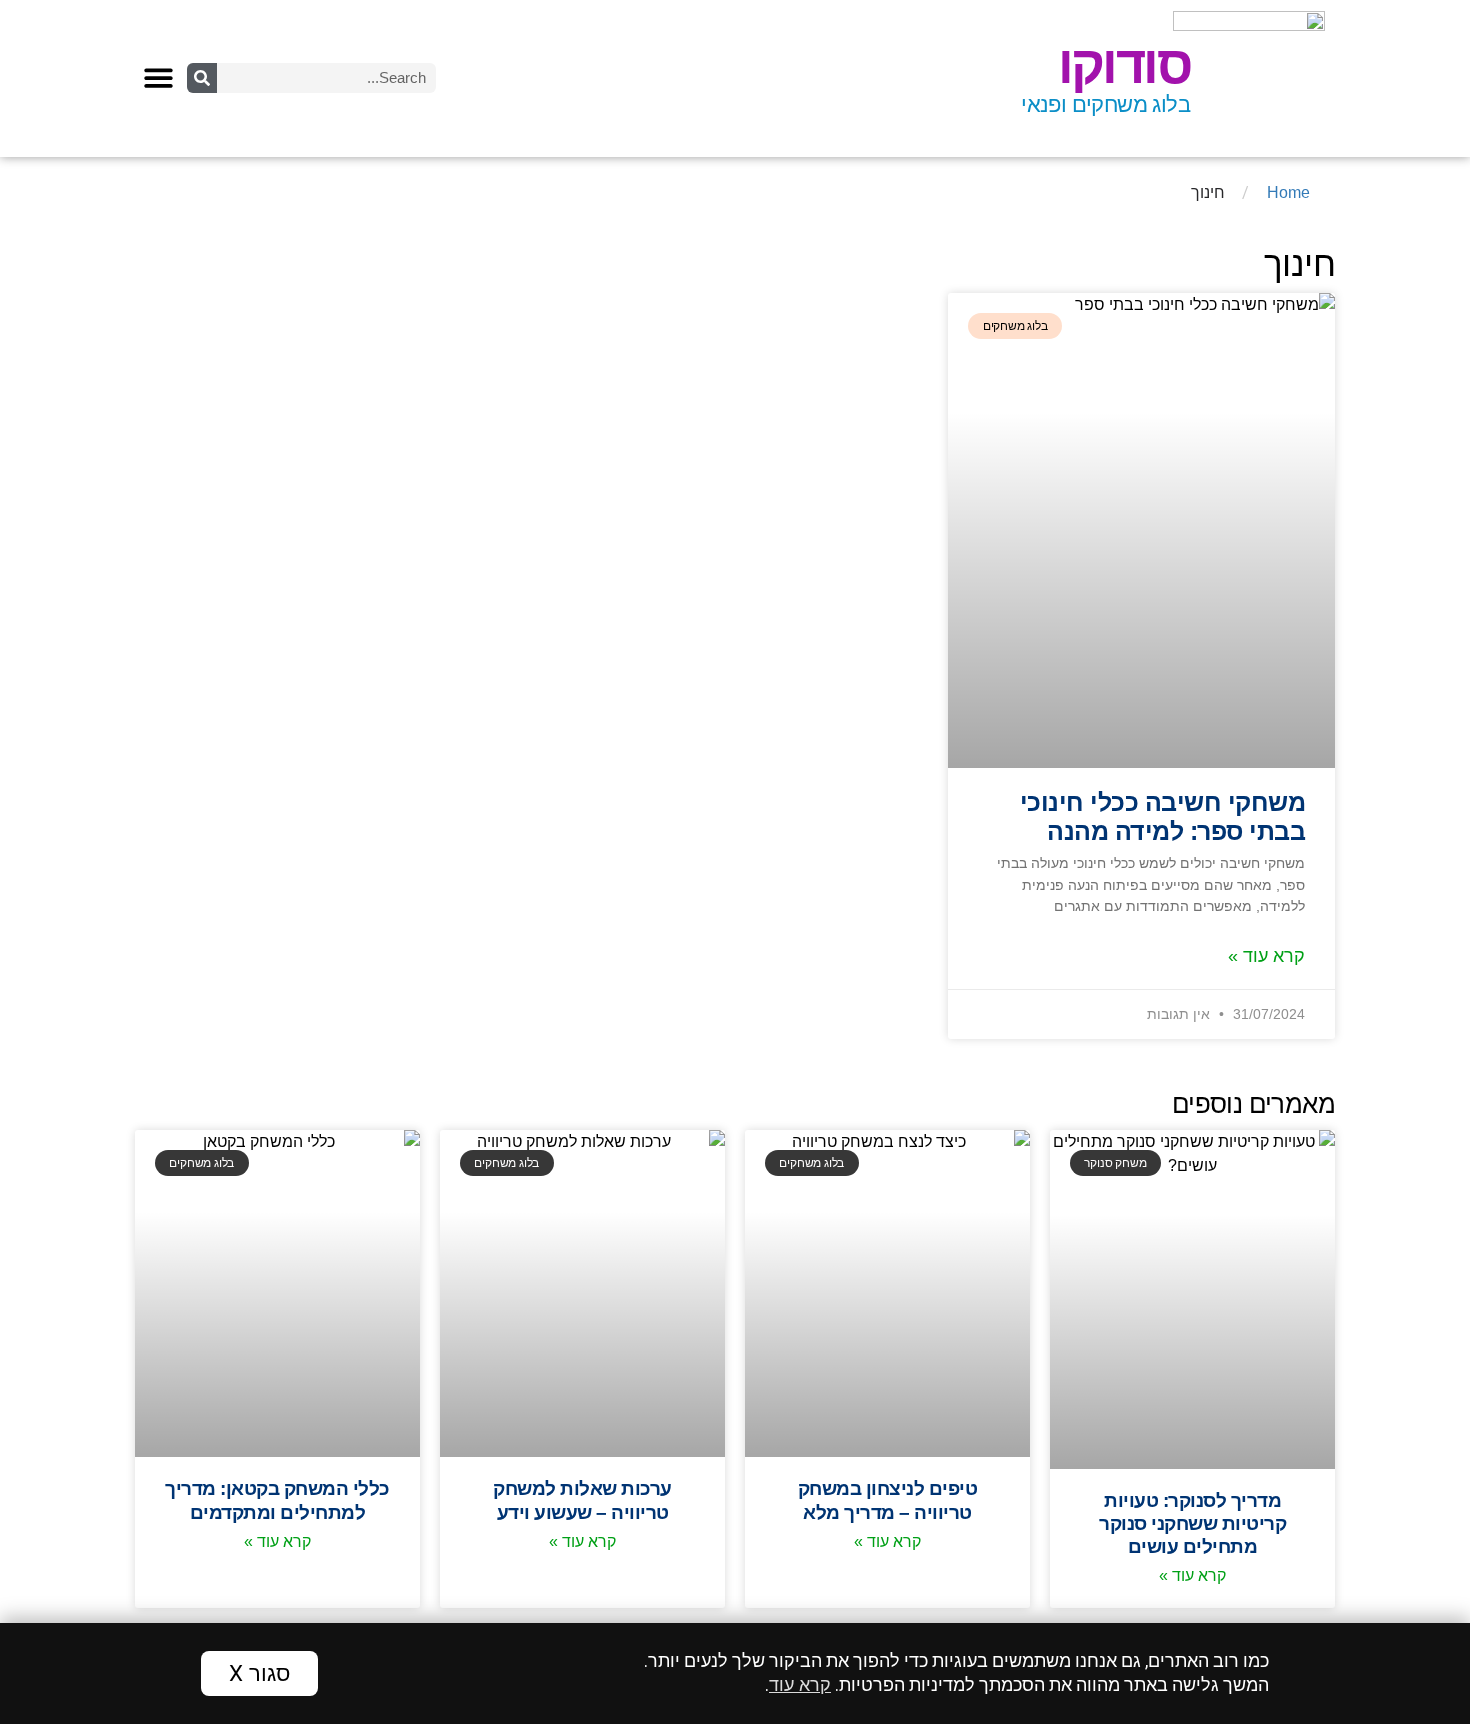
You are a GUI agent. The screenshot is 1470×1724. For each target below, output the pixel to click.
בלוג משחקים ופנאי (1105, 104)
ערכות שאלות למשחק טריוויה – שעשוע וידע (582, 1499)
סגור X (259, 1673)
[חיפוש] (202, 78)
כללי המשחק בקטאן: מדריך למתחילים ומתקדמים (277, 1499)
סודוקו (1124, 65)
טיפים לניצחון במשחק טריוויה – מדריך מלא (888, 1499)
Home (1288, 192)
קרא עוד (800, 1685)
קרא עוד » (1266, 956)
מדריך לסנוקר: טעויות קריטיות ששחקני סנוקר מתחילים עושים (1192, 1523)
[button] (158, 77)
